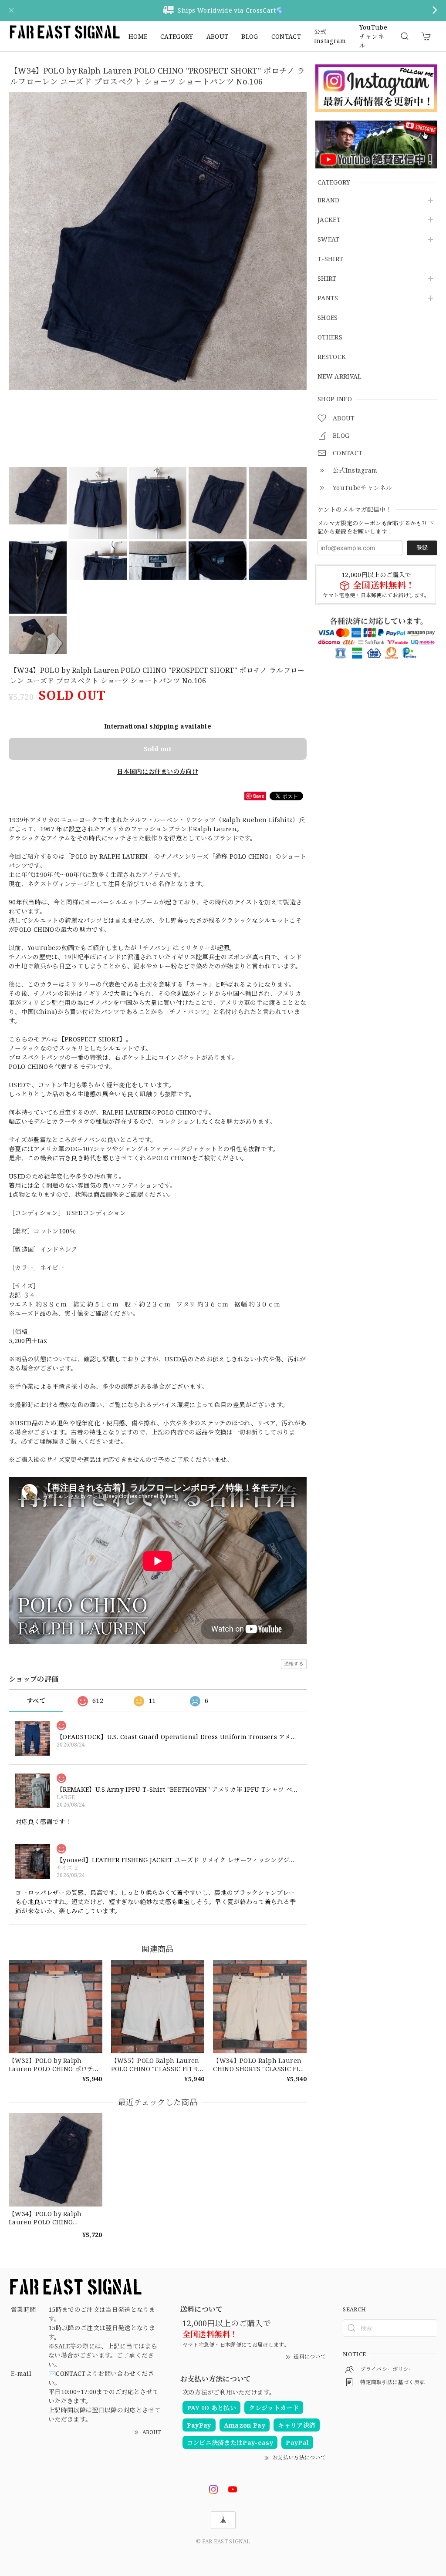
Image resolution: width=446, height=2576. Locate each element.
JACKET (329, 220)
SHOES (328, 318)
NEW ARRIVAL (340, 377)
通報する (294, 1664)
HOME (138, 36)
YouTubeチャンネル (373, 36)
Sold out (158, 749)
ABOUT (218, 36)
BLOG (250, 36)
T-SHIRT (330, 259)
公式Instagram (330, 36)
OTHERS (330, 338)
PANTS (328, 298)
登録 (422, 547)
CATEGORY (177, 36)
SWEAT (329, 240)
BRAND (329, 200)
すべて (36, 1701)
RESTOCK (332, 357)
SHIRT (327, 279)
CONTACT (286, 36)
